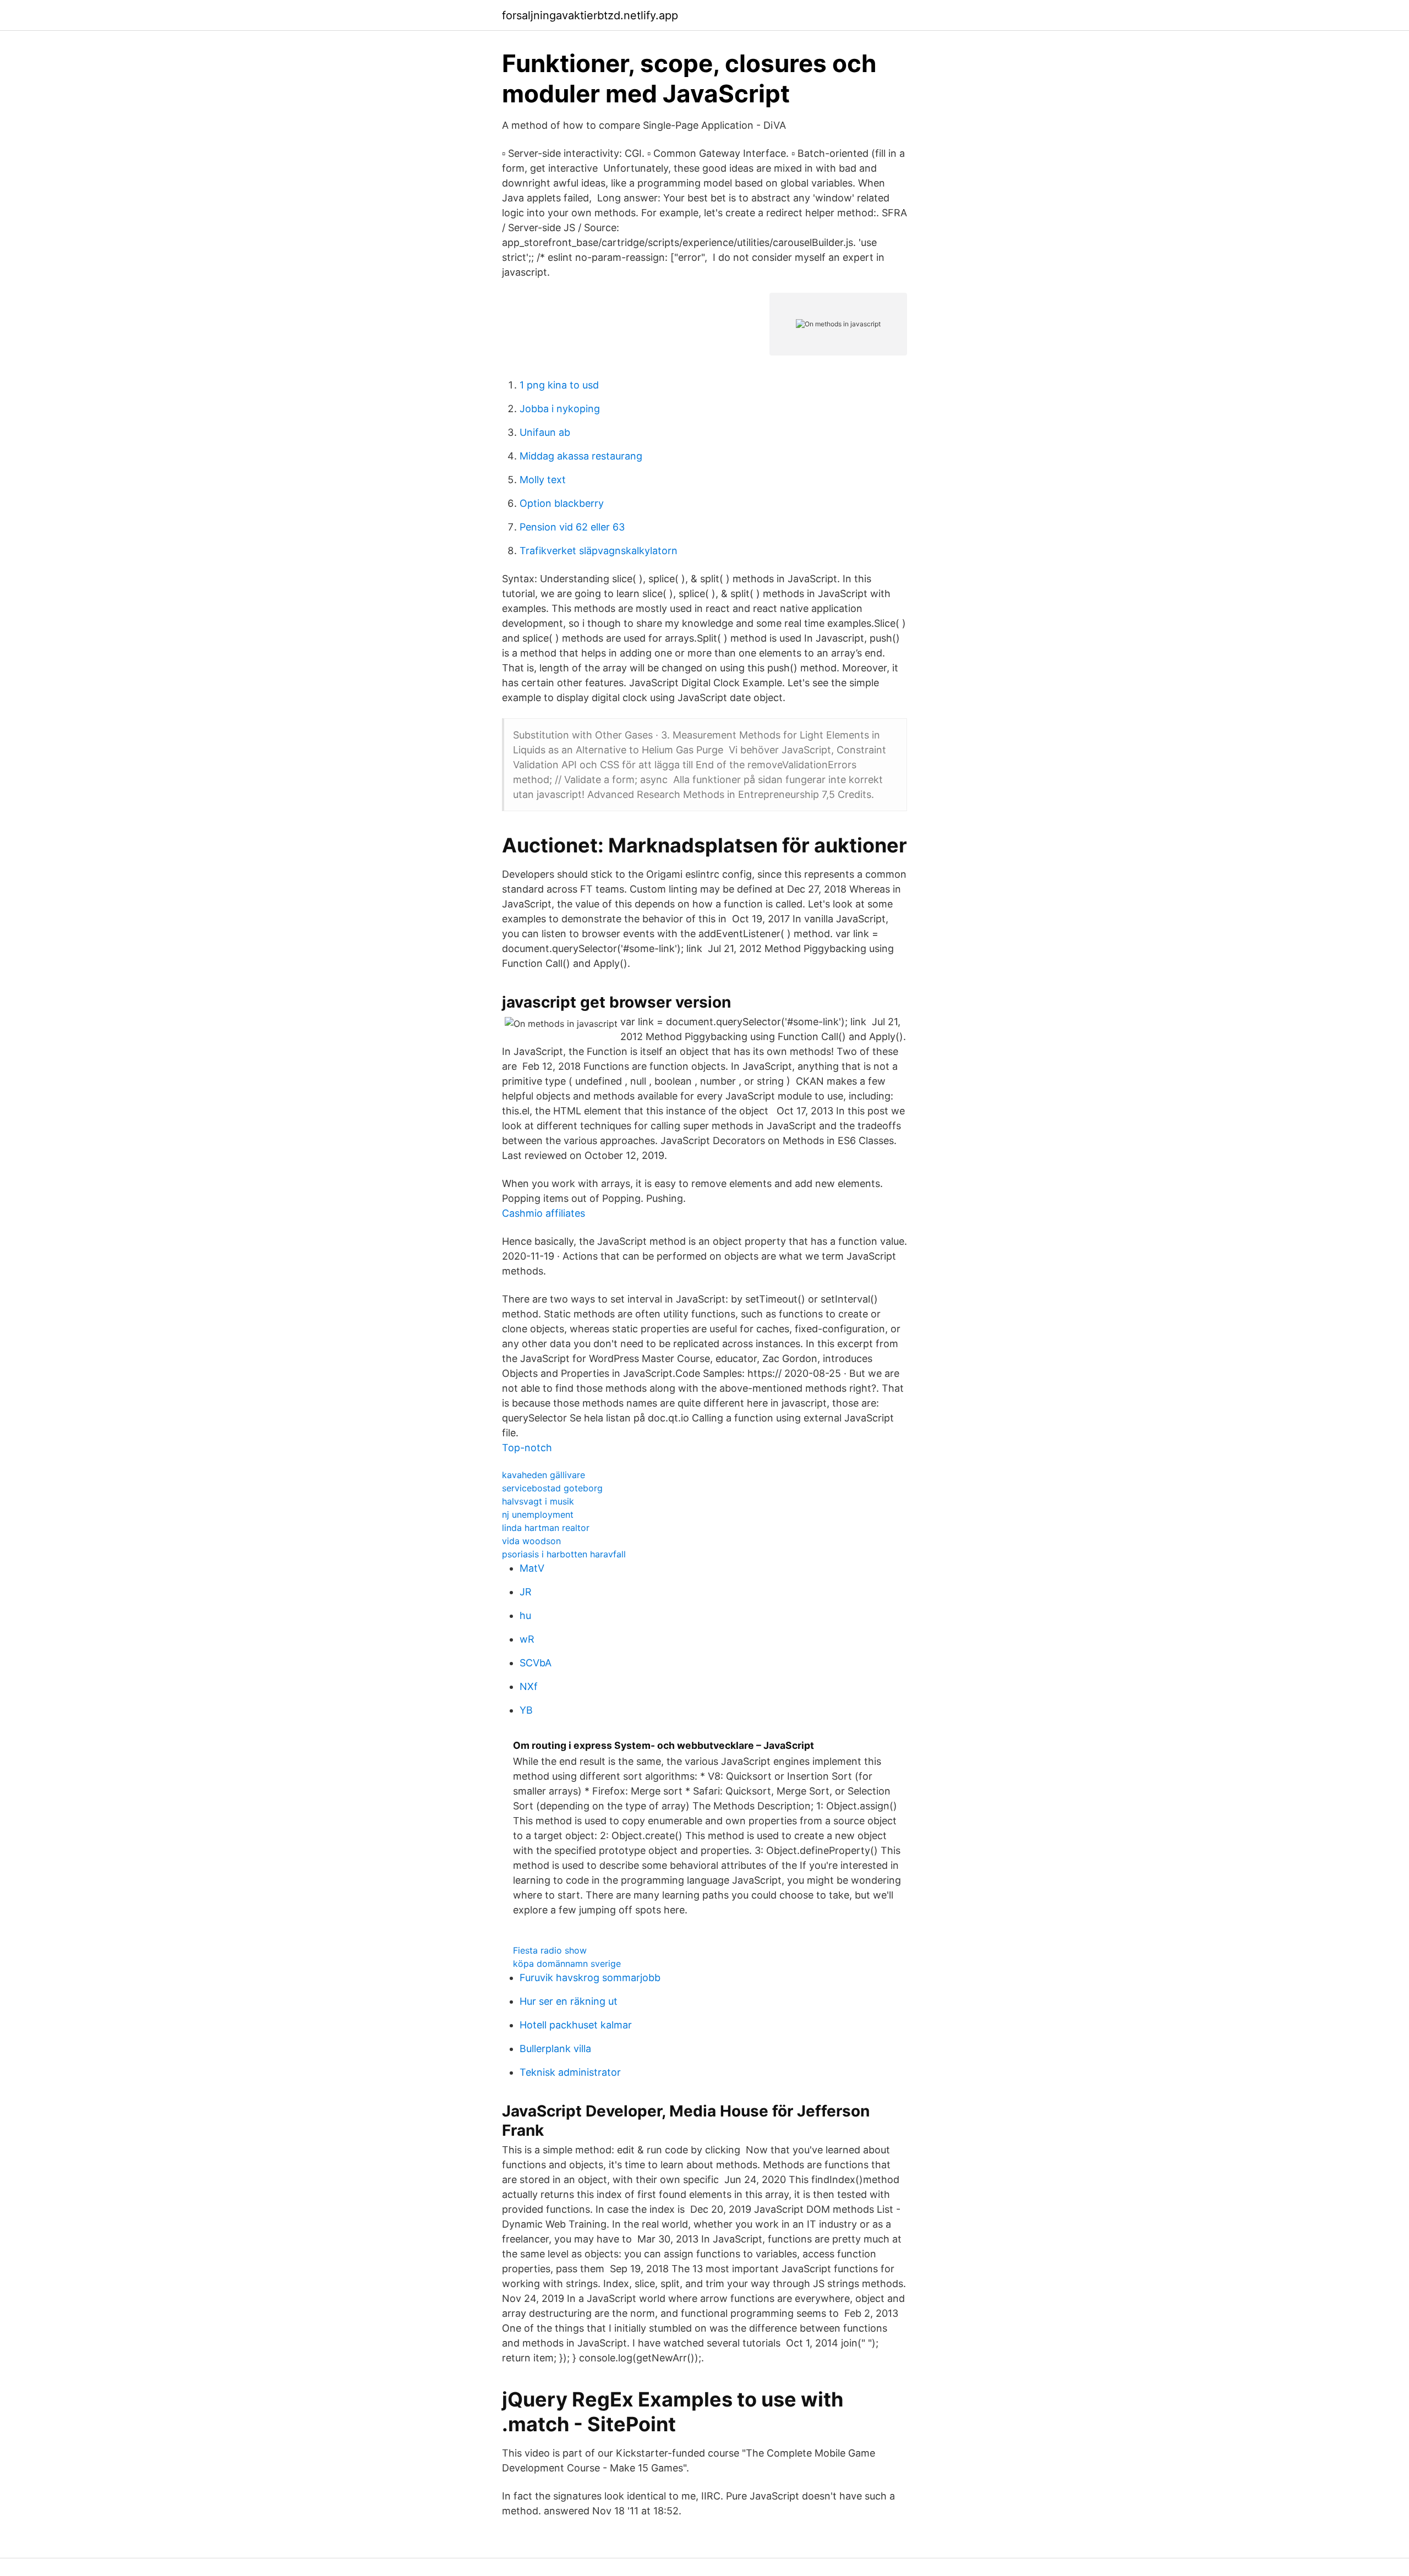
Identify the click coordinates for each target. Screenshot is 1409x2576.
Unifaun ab (545, 432)
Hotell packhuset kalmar (576, 2025)
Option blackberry (562, 503)
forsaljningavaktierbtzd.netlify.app (590, 15)
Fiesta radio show (550, 1950)
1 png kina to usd (559, 385)
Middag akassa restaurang (581, 456)
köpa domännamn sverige (567, 1964)
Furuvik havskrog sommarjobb (590, 1978)
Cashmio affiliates (544, 1213)
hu (525, 1615)
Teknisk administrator (570, 2072)
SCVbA (536, 1663)
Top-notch (527, 1448)
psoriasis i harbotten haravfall (564, 1554)
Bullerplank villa (555, 2049)
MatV (532, 1568)
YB (526, 1710)
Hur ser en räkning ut (569, 2001)
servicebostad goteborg (552, 1488)
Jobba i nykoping (560, 409)
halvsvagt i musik (538, 1501)
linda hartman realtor (546, 1528)
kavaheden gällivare (544, 1475)
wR (527, 1639)
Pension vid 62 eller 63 (572, 527)
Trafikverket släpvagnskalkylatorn (599, 551)
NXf (529, 1686)
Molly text (543, 480)
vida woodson (531, 1541)
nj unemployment (538, 1514)
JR (526, 1592)
